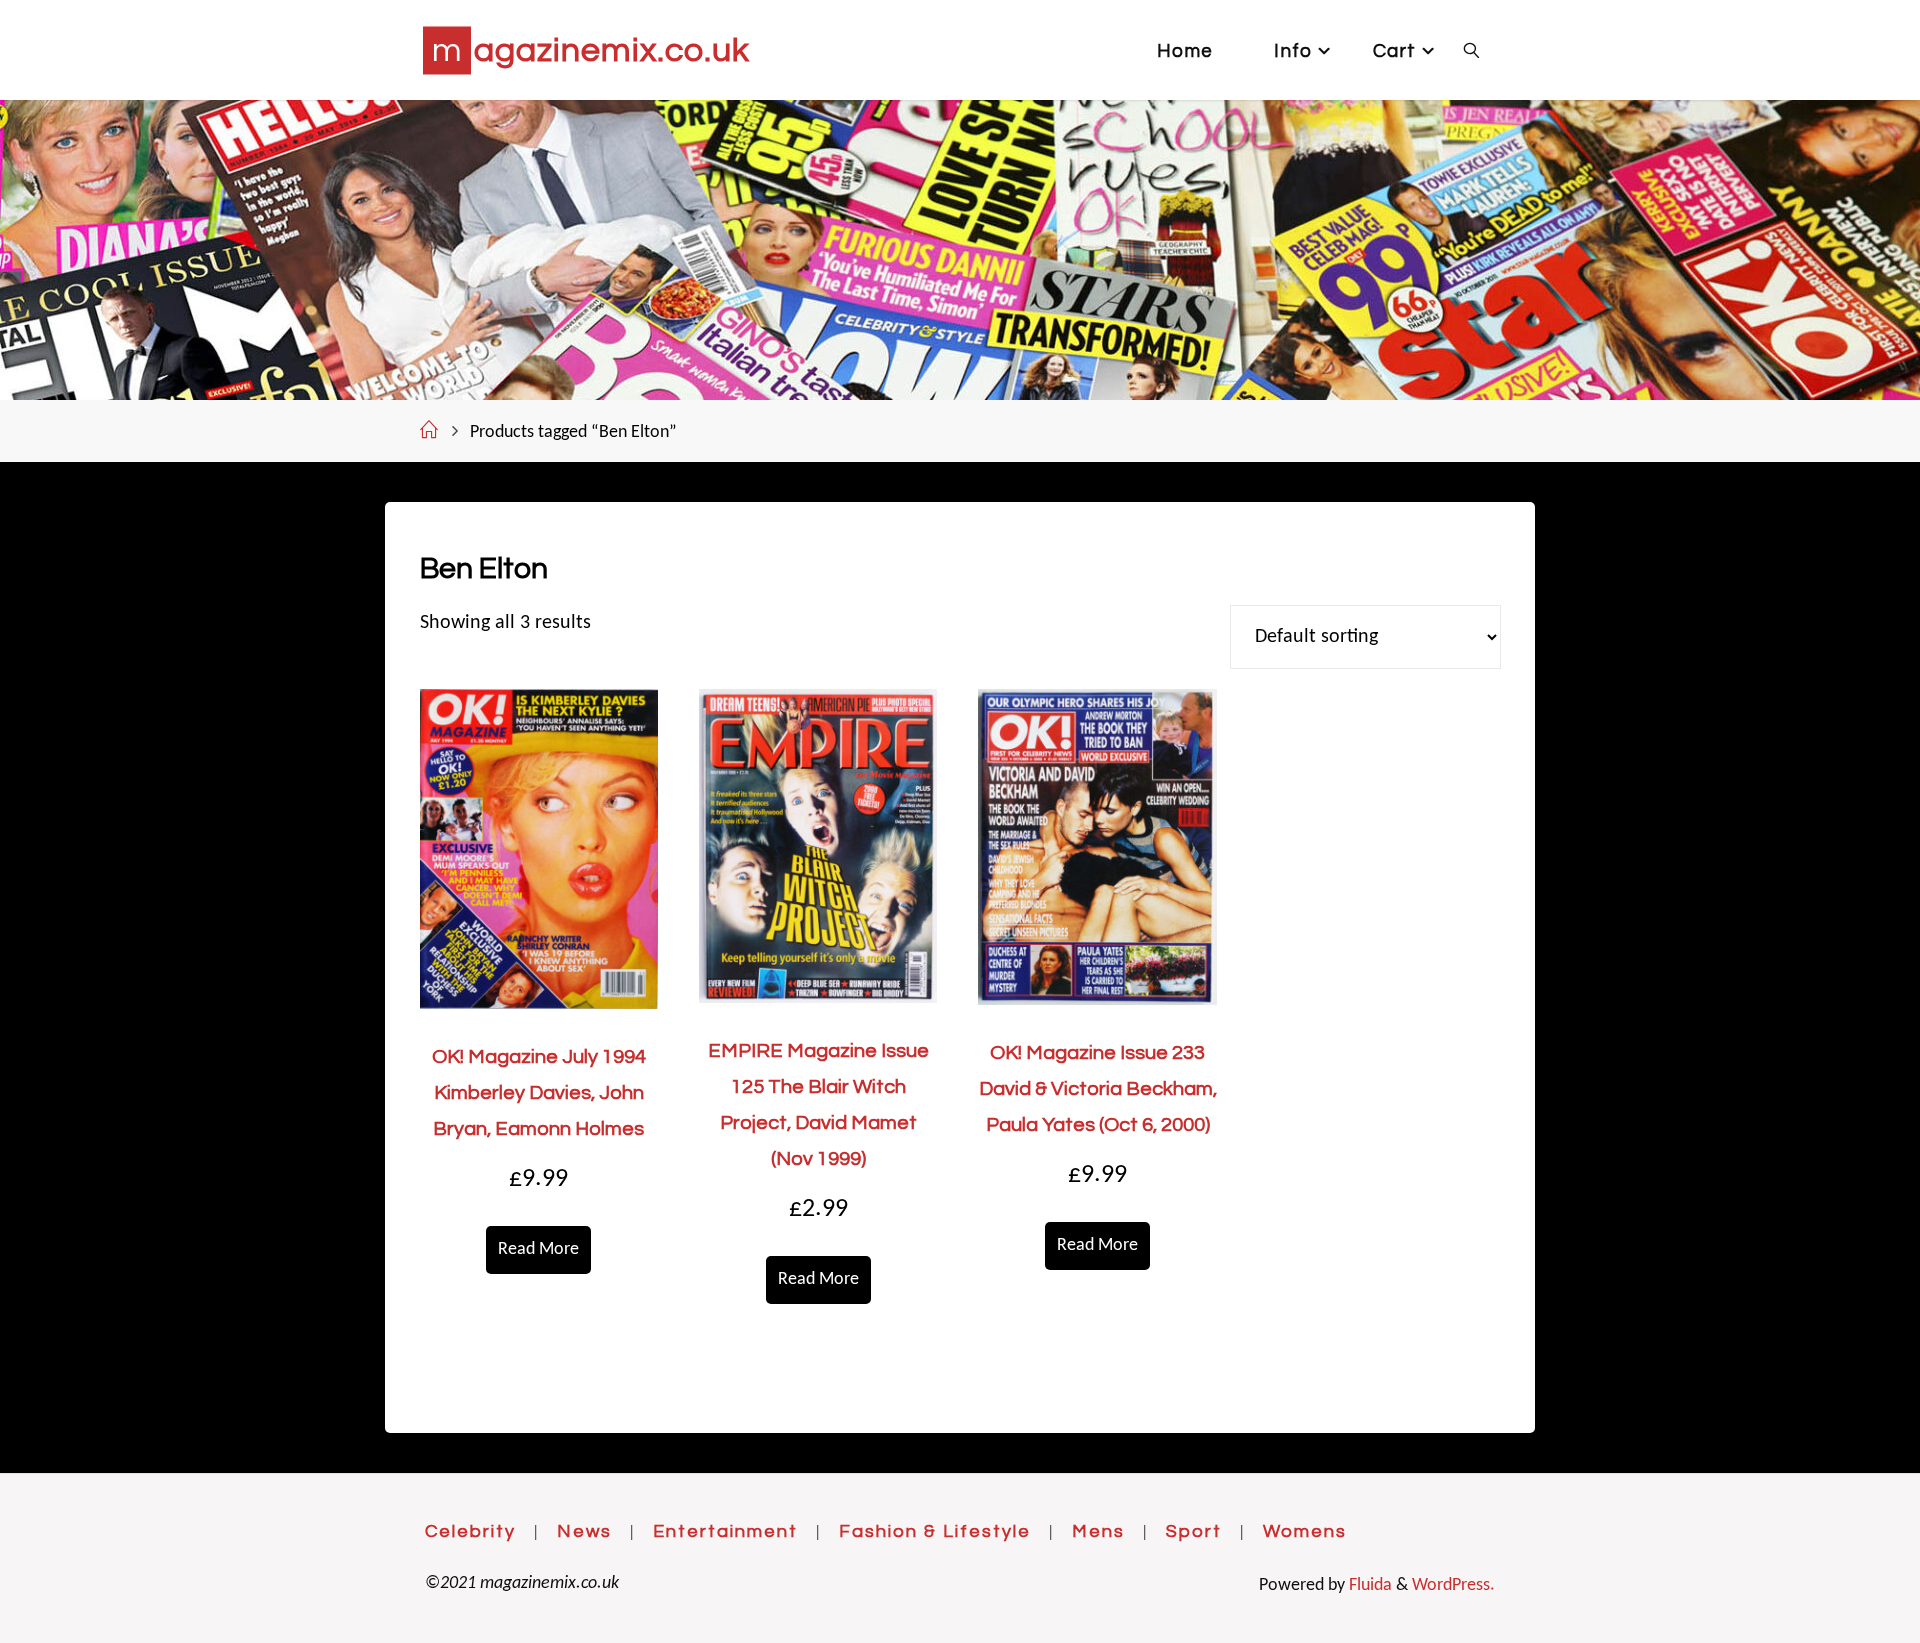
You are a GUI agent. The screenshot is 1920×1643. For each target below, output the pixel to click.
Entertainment (725, 1531)
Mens (1098, 1531)
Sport (1194, 1531)
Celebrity (470, 1531)
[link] (1471, 50)
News (584, 1531)
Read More (538, 1249)
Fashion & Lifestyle (935, 1531)
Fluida (1368, 1585)
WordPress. (1453, 1585)
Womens (1305, 1531)
